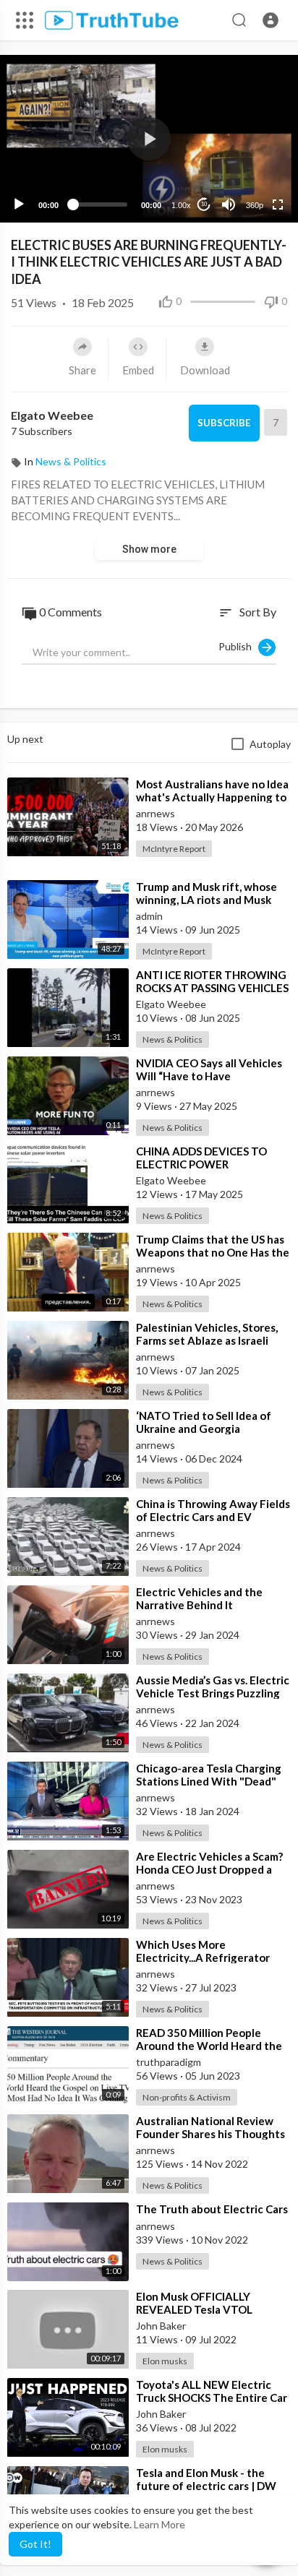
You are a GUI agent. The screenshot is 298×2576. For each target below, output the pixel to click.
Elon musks (165, 2361)
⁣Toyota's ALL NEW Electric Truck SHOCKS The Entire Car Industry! (212, 2398)
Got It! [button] (35, 2544)
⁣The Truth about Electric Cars (212, 2209)
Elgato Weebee (52, 415)
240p (250, 148)
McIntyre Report (174, 849)
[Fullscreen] (278, 204)
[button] (271, 20)
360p (255, 205)
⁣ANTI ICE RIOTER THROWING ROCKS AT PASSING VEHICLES (212, 981)
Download (205, 370)
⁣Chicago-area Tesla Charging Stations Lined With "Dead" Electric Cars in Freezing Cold (210, 1781)
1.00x (181, 205)
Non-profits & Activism (187, 2097)
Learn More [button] (159, 2524)
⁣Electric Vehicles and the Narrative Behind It (199, 1598)
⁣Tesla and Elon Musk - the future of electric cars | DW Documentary (206, 2486)
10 (204, 204)
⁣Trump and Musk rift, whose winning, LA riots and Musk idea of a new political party (207, 900)
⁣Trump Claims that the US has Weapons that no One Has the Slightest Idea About (213, 1252)
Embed (138, 370)
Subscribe (224, 423)
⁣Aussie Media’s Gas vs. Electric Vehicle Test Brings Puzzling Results (213, 1693)
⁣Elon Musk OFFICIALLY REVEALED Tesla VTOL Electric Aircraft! (194, 2309)
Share (82, 370)
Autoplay (270, 744)
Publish (238, 646)
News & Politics (71, 461)
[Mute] (229, 204)
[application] (149, 139)
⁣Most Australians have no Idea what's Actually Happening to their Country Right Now (212, 797)
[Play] (19, 204)
